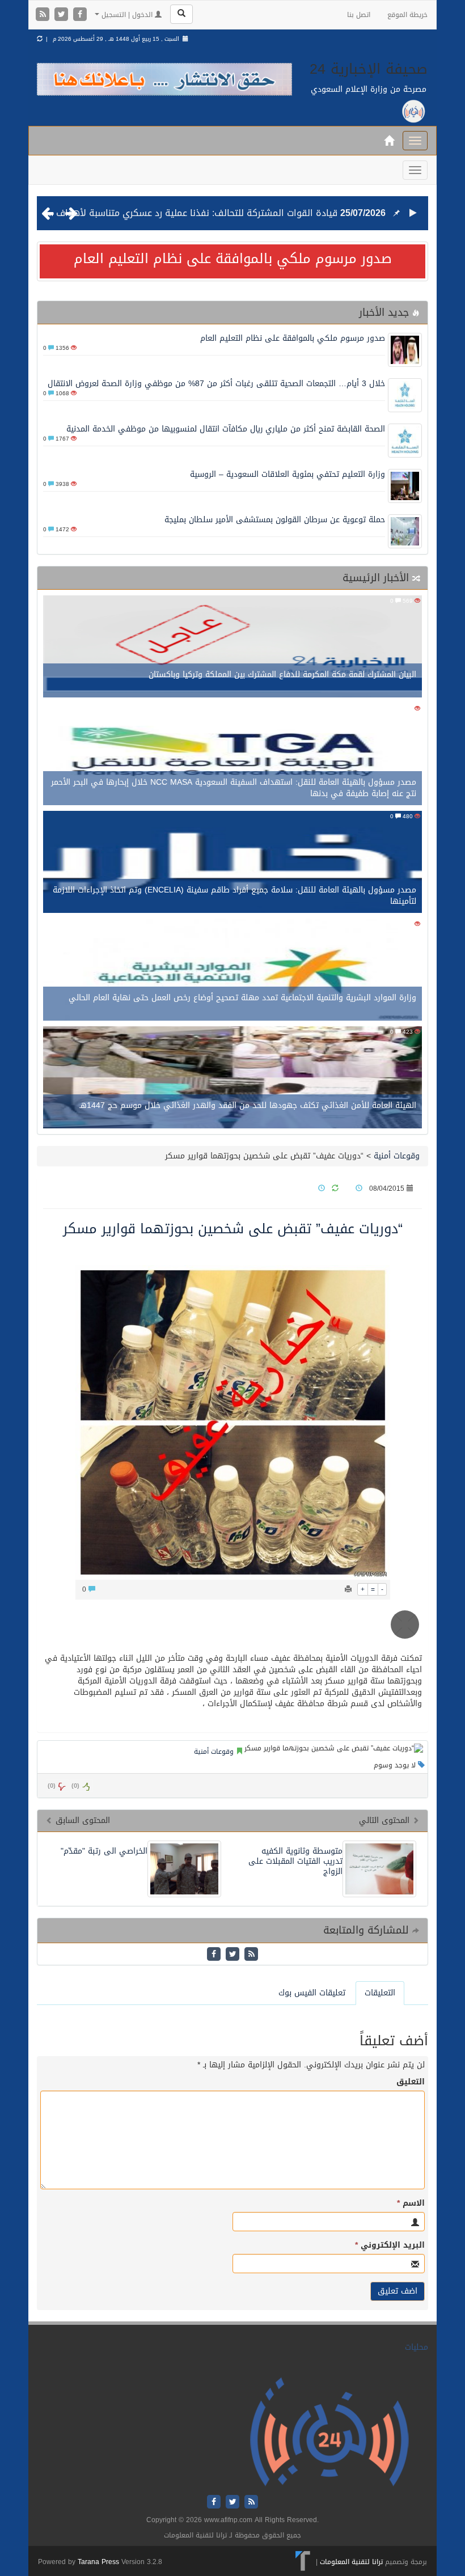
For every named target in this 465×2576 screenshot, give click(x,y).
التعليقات (380, 1993)
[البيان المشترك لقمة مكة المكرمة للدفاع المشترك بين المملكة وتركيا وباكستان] (232, 647)
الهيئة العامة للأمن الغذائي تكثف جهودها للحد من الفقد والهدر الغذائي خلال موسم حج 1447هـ (248, 1105)
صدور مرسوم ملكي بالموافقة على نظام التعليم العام (233, 259)
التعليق (411, 2082)
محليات (417, 2347)
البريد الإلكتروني (390, 2245)
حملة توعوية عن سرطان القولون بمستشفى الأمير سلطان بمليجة (275, 520)
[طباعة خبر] (348, 1589)
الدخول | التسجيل (127, 15)
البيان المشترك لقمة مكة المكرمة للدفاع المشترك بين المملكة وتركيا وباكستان (282, 674)
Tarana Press (98, 2562)
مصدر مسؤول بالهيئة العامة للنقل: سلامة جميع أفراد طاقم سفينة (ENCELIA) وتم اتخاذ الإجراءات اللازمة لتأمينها (234, 896)
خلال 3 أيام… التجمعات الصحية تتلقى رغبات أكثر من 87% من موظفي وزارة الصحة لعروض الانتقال (216, 384)
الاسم (411, 2203)
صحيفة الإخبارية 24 (369, 69)
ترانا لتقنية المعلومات (351, 2562)
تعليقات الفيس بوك (312, 1993)
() (52, 1786)
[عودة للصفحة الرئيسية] (329, 2432)
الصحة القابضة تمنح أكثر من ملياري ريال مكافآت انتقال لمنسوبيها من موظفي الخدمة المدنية (226, 429)
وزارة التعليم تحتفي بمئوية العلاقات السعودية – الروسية (288, 474)
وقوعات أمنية (397, 1156)
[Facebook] (80, 15)
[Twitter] (63, 15)
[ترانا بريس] (303, 2562)
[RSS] (44, 15)
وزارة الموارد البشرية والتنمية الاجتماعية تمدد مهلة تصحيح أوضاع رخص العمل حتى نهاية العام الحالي (242, 998)
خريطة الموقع (407, 15)
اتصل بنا (359, 15)
